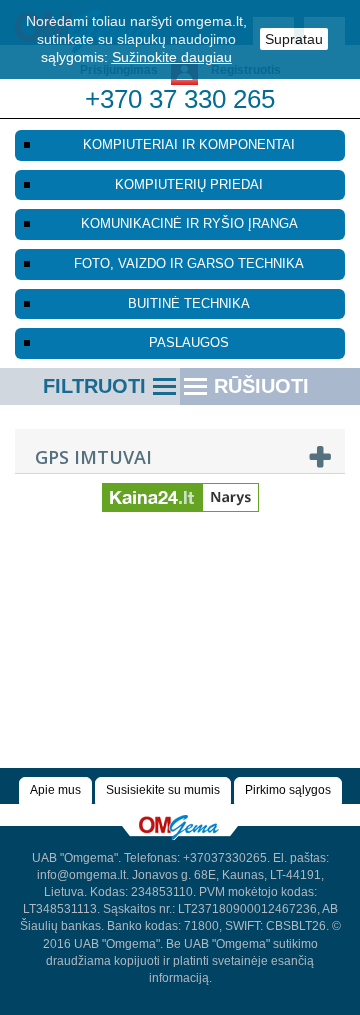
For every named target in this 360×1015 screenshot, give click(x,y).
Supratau (294, 39)
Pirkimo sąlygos (288, 790)
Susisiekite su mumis (163, 790)
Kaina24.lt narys (180, 489)
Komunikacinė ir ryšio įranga (189, 223)
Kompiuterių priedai (189, 184)
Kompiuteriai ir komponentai (189, 144)
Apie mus (55, 790)
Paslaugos (189, 342)
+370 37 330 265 (180, 99)
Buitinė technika (189, 303)
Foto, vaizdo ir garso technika (189, 263)
